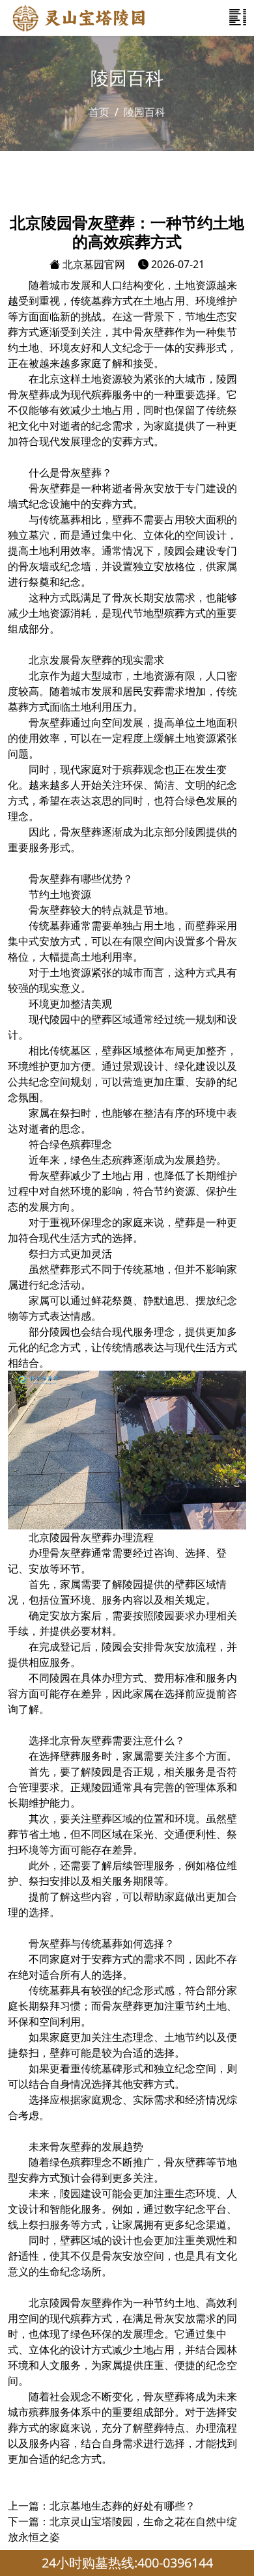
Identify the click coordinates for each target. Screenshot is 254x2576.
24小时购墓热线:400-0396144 (127, 2563)
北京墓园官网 (92, 264)
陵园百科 (145, 112)
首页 (99, 112)
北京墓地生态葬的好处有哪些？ (122, 2506)
